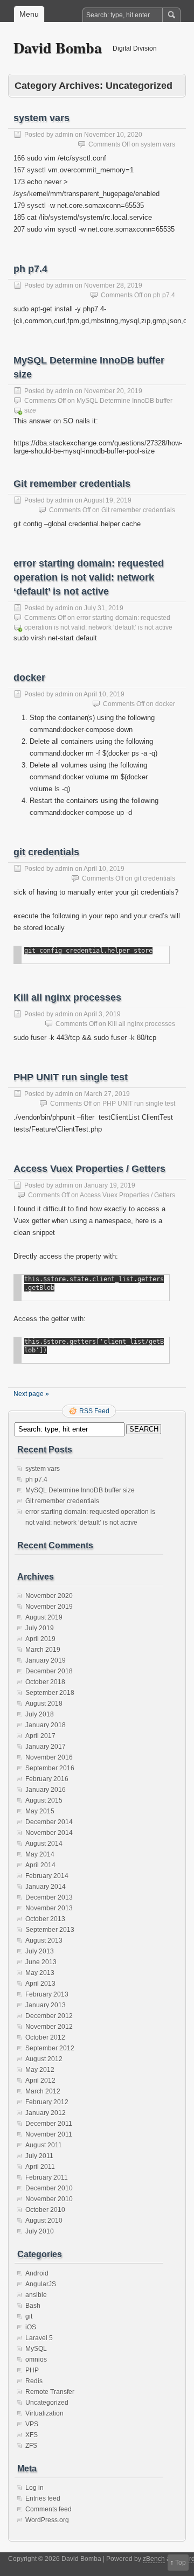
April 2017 (40, 1736)
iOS (31, 2327)
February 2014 (47, 1876)
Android (37, 2273)
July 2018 (40, 1714)
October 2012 (45, 2037)
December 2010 (49, 2188)
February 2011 (47, 2177)
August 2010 (44, 2221)
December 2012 (49, 2016)
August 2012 (44, 2059)
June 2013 (41, 1962)
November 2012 (49, 2027)
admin (64, 135)
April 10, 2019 (104, 694)
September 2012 (50, 2048)
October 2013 (45, 1919)
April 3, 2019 (102, 1014)
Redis (34, 2381)
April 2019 (40, 1639)
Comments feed (48, 2509)
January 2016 (46, 1790)
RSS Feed (94, 1411)
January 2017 (46, 1747)
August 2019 (44, 1617)
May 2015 (40, 1811)
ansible (36, 2295)
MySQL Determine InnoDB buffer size (80, 1490)
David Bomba (58, 48)
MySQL (36, 2349)
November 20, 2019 (113, 391)
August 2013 (44, 1940)
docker (29, 678)
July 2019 (40, 1628)
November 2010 (49, 2199)
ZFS (31, 2446)
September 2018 (50, 1693)
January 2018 (46, 1725)
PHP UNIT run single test (71, 1077)
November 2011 (49, 2134)
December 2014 (49, 1822)
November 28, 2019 (113, 285)
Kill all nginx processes (67, 997)
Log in (34, 2488)
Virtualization (44, 2413)
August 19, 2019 (108, 500)
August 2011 (44, 2145)
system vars (41, 118)
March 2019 (43, 1650)
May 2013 (40, 1973)
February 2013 (47, 1994)
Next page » (31, 1394)
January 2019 (46, 1660)
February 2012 (47, 2102)
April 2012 (40, 2081)
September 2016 (50, 1768)
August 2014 (44, 1844)
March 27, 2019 (107, 1094)
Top (181, 2563)
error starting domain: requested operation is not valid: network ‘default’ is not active (89, 577)
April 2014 (40, 1865)
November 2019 (49, 1607)
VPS (32, 2424)
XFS (32, 2435)
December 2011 (49, 2124)
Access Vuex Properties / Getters (89, 1169)
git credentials (46, 852)
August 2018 (44, 1704)
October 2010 (45, 2210)
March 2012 (43, 2091)
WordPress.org (47, 2520)
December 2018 (49, 1671)
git (29, 2316)
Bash (33, 2306)
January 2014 (46, 1887)
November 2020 (49, 1596)
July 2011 (39, 2156)
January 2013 (46, 2005)
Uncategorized (47, 2403)
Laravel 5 (39, 2338)
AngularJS (41, 2284)
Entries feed (43, 2498)
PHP (32, 2370)
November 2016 (49, 1757)
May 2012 (40, 2070)
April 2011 (40, 2167)
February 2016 (47, 1779)
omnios (36, 2359)
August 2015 (44, 1800)
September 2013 (50, 1930)
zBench (154, 2559)
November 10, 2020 (113, 135)
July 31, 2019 (104, 608)
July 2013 (40, 1951)
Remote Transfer (50, 2392)
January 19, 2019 (110, 1185)
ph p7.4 (30, 269)
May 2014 (40, 1854)
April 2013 (40, 1984)
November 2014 (49, 1833)
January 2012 (46, 2113)
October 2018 (45, 1682)
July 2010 (40, 2231)
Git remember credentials (72, 484)
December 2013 (49, 1897)
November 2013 (49, 1908)
